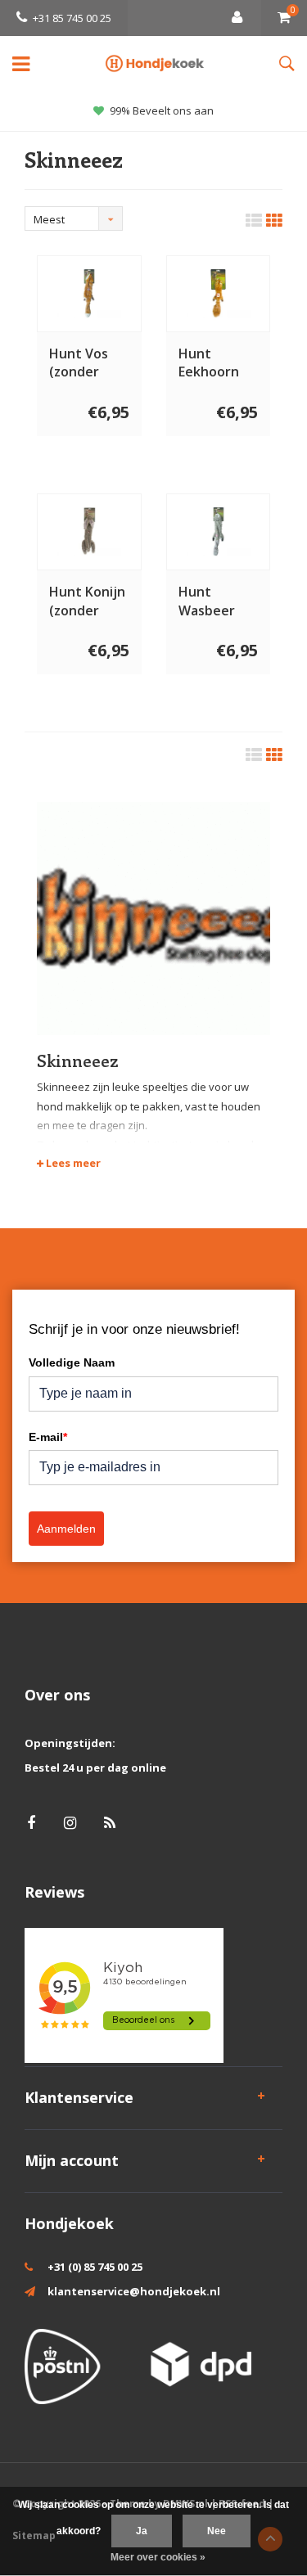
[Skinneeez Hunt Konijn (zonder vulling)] (89, 531)
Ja (142, 2531)
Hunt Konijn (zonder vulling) (87, 601)
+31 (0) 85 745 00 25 (95, 2267)
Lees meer (72, 1163)
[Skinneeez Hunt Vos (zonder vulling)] (89, 293)
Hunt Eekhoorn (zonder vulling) (209, 363)
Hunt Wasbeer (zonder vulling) (207, 601)
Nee (217, 2531)
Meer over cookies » (158, 2557)
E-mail (48, 1437)
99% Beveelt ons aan (162, 110)
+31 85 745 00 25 (72, 18)
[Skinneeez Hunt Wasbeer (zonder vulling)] (218, 531)
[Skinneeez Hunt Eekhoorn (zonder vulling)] (218, 293)
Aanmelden (66, 1529)
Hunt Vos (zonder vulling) (79, 363)
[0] (284, 18)
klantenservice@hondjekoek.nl (134, 2291)
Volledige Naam (72, 1362)
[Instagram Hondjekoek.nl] (70, 1823)
